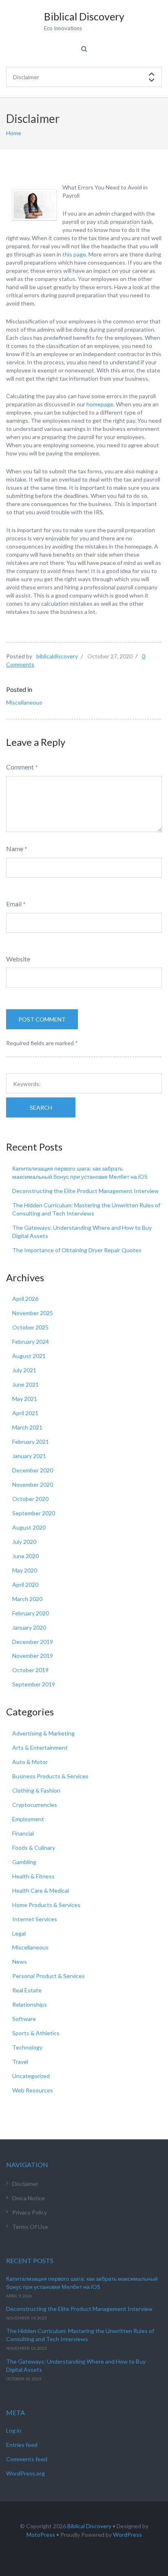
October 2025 (30, 1327)
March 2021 (27, 1427)
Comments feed (27, 2459)
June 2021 (25, 1384)
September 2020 (34, 1513)
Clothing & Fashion (36, 1790)
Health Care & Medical (41, 1890)
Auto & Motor (30, 1762)
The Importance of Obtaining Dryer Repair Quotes (77, 1250)
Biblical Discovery (89, 2526)
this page (74, 254)
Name (15, 849)
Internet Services (35, 1919)
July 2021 (24, 1370)
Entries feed (22, 2445)
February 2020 (31, 1613)
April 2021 (25, 1413)
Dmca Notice (29, 2198)
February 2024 (31, 1342)
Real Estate (27, 1990)
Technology (27, 2047)
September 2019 (34, 1684)
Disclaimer (25, 2184)
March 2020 (27, 1599)
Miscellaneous (24, 702)
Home (14, 133)
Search (41, 1107)
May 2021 (25, 1399)
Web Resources (33, 2090)
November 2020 (33, 1484)
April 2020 (25, 1585)
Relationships (30, 2004)
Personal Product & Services (49, 1976)
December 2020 (33, 1470)
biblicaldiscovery (57, 656)
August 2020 (29, 1527)
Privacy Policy (30, 2212)
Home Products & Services (46, 1905)
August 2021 (29, 1356)
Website (18, 959)
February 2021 (31, 1442)
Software (24, 2019)
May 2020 (25, 1570)
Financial (23, 1833)
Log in (14, 2430)
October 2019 (30, 1670)
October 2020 (30, 1499)
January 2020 (29, 1627)
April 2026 (25, 1299)
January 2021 (29, 1456)
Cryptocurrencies (35, 1805)
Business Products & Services (50, 1776)
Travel (20, 2062)
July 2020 (24, 1542)
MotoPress (41, 2535)
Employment (28, 1819)
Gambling (24, 1862)
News (20, 1962)
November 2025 (33, 1313)
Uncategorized (31, 2076)
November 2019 (33, 1656)
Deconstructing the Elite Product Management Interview (85, 1191)
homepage (100, 404)
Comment (20, 767)
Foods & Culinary (34, 1848)
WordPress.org (25, 2473)
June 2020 (25, 1556)
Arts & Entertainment (40, 1747)
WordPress (127, 2535)
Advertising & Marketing (43, 1733)
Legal (19, 1933)
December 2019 (33, 1642)
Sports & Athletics (36, 2033)
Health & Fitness (33, 1876)
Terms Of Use (30, 2227)
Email (14, 904)
